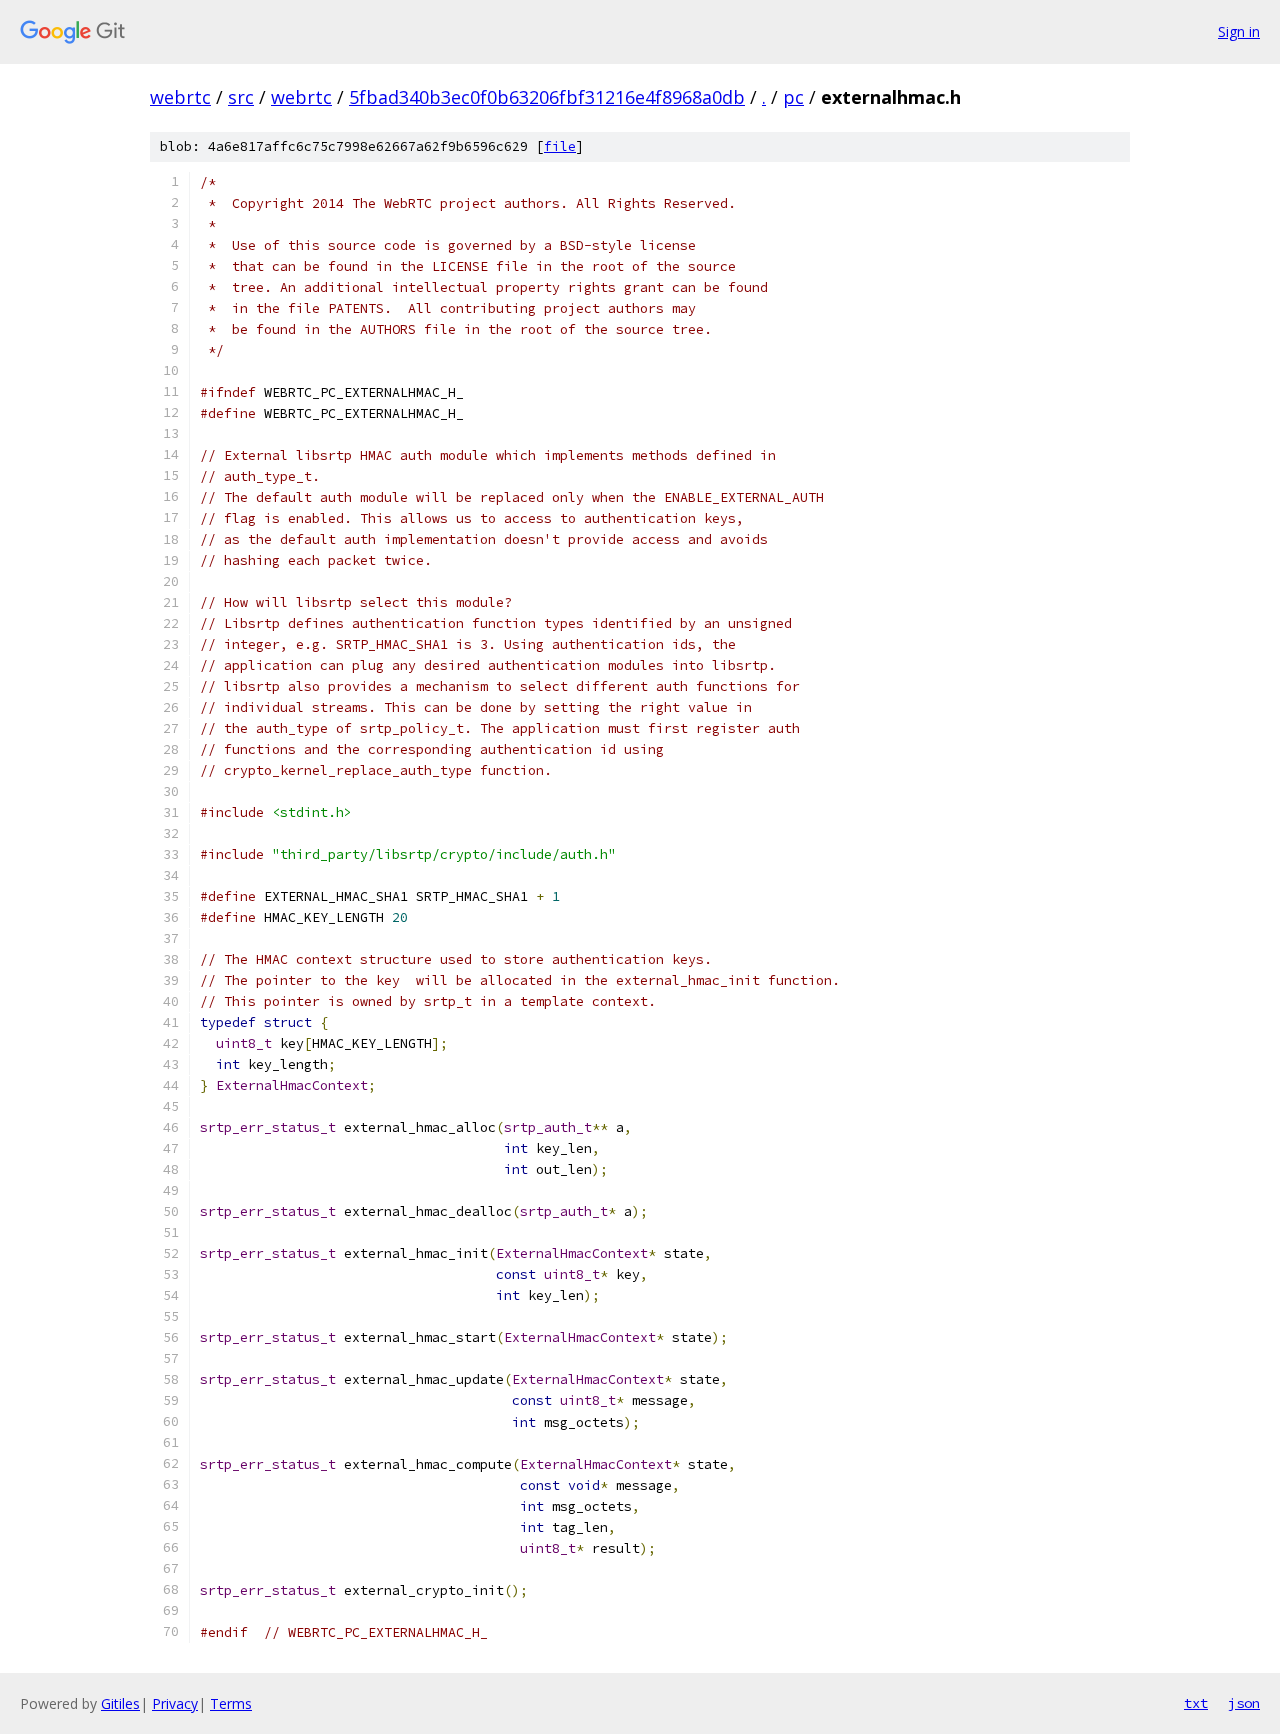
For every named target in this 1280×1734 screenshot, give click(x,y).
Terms (231, 1703)
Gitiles (120, 1703)
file (560, 146)
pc (793, 97)
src (241, 97)
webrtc (180, 97)
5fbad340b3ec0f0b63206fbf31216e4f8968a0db (547, 97)
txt (1196, 1703)
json (1244, 1703)
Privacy (175, 1703)
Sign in (1239, 31)
